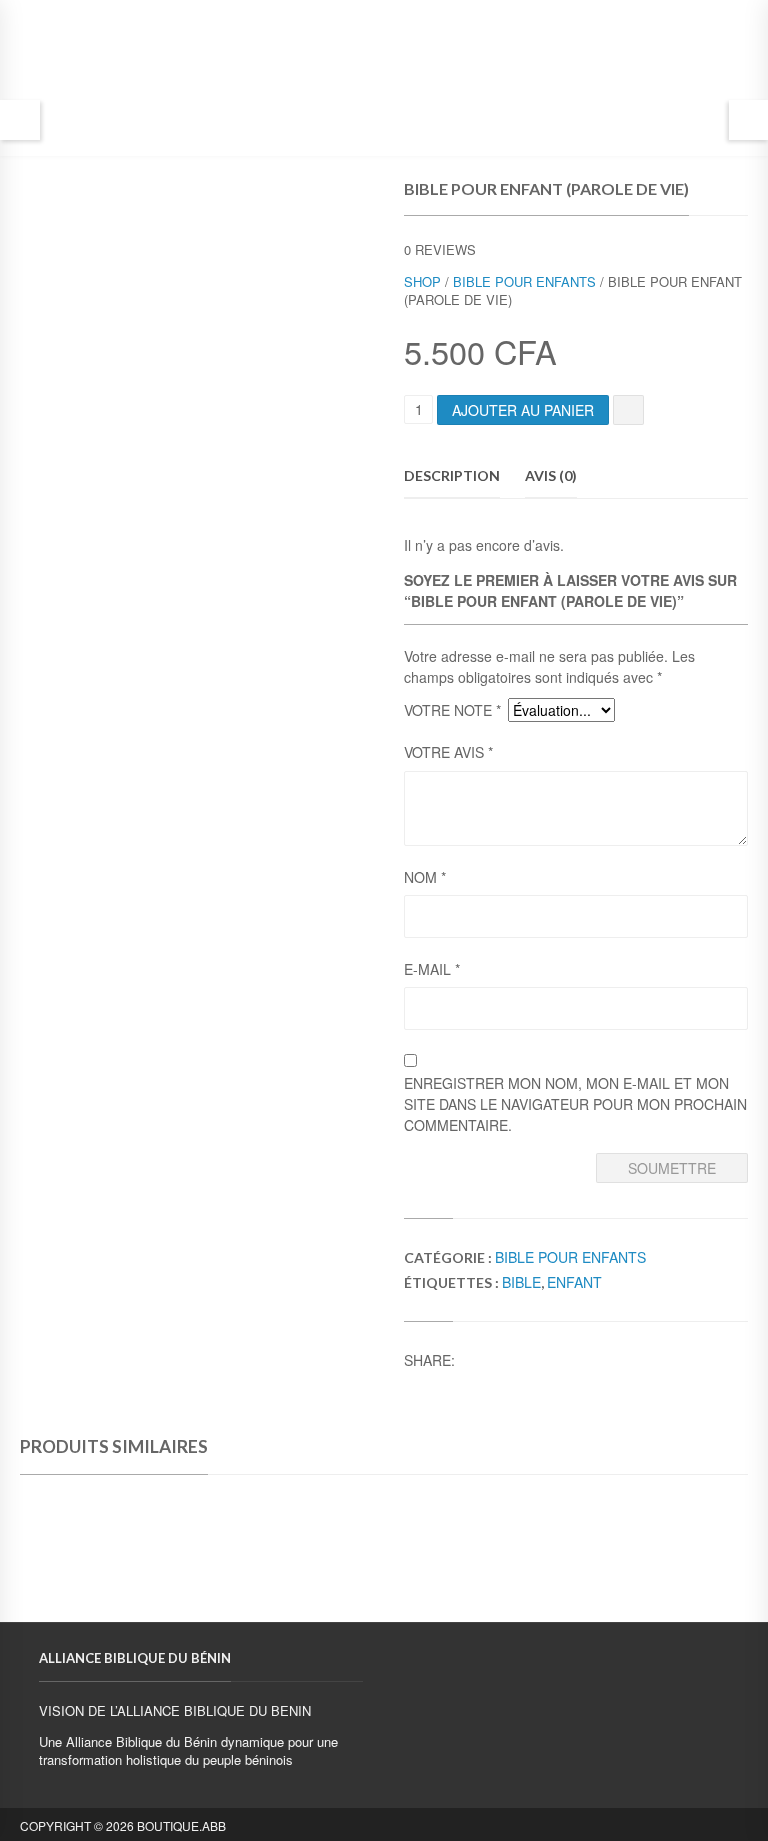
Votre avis (448, 752)
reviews (440, 249)
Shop (422, 281)
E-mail (432, 969)
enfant (574, 1282)
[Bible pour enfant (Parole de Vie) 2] (63, 235)
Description (452, 475)
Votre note (452, 710)
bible (521, 1282)
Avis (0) (551, 475)
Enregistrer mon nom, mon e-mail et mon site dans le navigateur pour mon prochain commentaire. (575, 1104)
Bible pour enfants (524, 281)
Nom (425, 877)
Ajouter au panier (523, 410)
